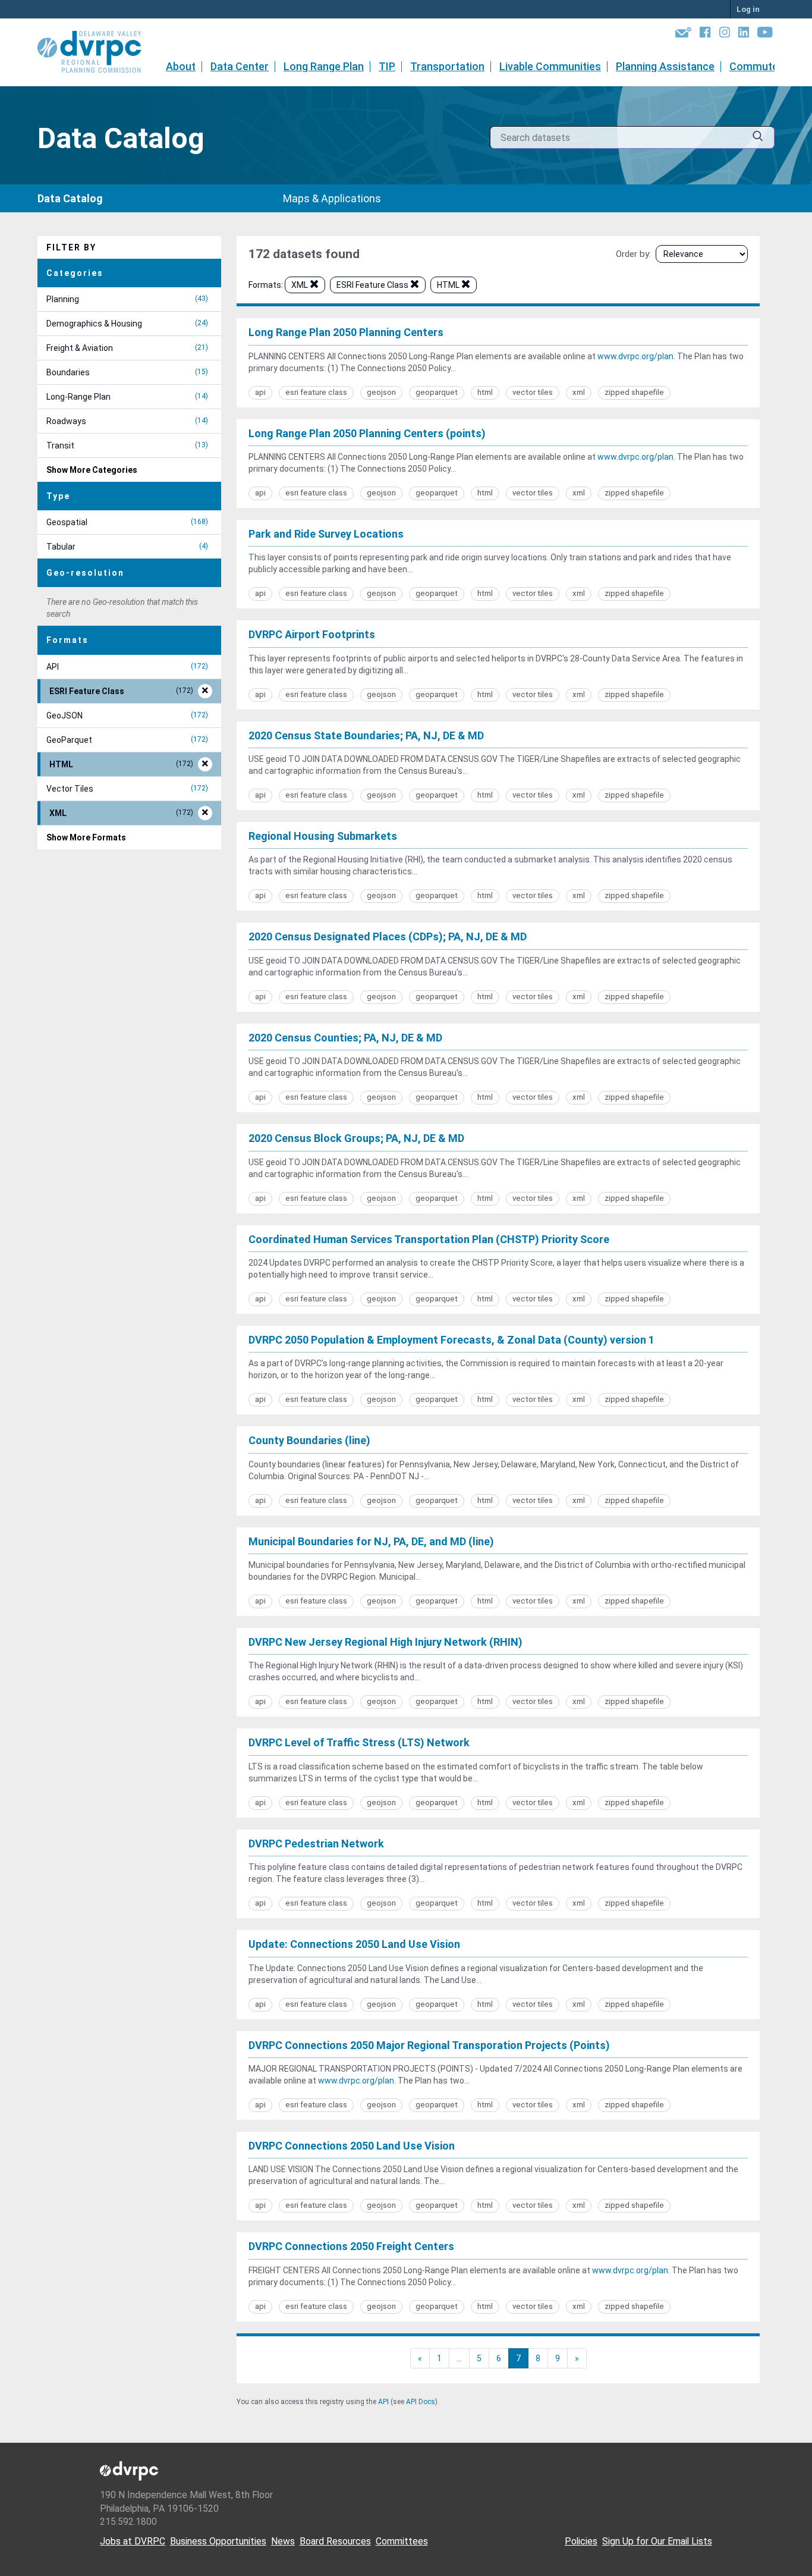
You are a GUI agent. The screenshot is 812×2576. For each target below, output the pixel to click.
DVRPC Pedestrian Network (316, 1844)
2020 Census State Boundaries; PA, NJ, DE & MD (366, 735)
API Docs (421, 2402)
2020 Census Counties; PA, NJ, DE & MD (345, 1038)
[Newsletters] (683, 34)
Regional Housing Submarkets (323, 836)
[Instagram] (725, 34)
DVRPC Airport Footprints (312, 634)
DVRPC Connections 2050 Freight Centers (351, 2246)
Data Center (240, 66)
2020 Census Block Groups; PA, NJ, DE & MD (356, 1138)
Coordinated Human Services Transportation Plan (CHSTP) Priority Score (429, 1239)
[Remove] (314, 286)
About (181, 66)
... (459, 2358)
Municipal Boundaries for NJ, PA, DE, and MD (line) (371, 1541)
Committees (402, 2541)
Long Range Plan (324, 66)
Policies (581, 2541)
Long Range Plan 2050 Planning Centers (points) (367, 433)
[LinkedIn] (744, 34)
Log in (748, 9)
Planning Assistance (665, 66)
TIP (387, 66)
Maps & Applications (332, 198)
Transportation (447, 66)
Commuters (759, 66)
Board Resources (335, 2541)
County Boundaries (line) (309, 1440)
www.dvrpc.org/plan (635, 356)
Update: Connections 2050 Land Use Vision (354, 1944)
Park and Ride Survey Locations (326, 534)
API (383, 2402)
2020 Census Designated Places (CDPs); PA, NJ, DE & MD (388, 936)
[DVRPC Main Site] (97, 52)
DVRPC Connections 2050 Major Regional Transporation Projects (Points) (429, 2045)
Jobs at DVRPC (133, 2541)
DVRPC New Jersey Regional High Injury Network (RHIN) (385, 1642)
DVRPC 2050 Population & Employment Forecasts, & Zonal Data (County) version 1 (451, 1340)
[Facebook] (705, 34)
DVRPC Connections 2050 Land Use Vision (352, 2146)
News (283, 2541)
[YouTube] (765, 34)
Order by (632, 254)
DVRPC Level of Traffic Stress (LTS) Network (359, 1742)
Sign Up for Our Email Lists (657, 2541)
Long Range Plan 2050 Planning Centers (346, 332)
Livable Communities (550, 66)
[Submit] (758, 138)
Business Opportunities (218, 2541)
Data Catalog (70, 198)
